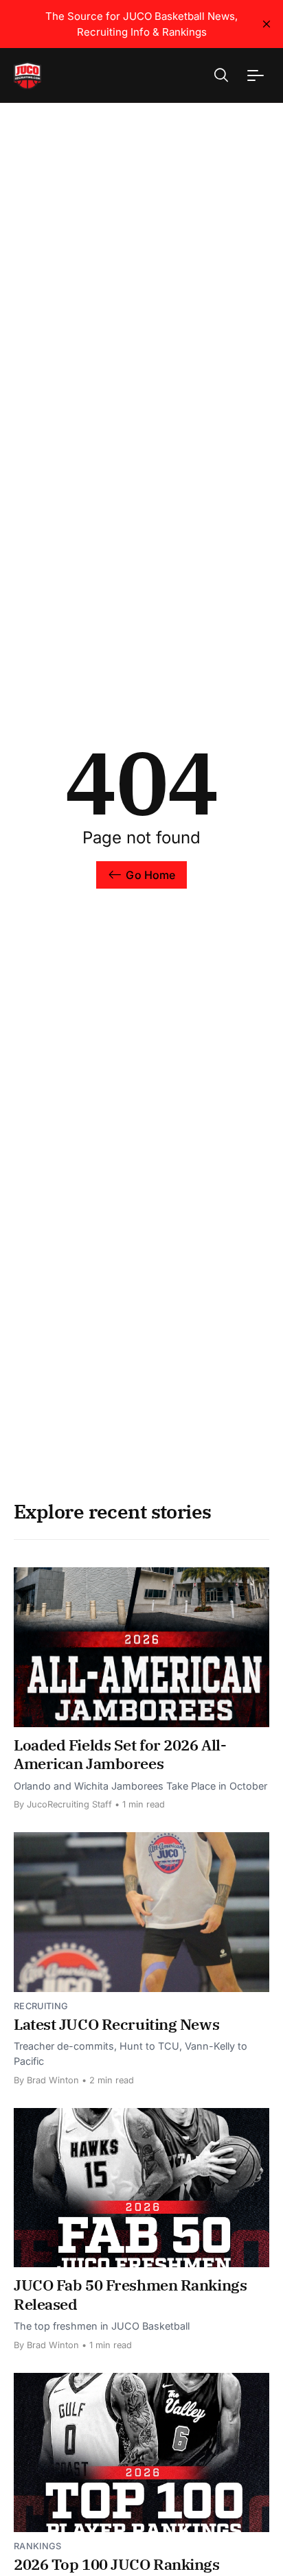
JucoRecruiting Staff (69, 1804)
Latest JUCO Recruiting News (116, 2024)
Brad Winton (53, 2080)
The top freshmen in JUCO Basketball (102, 2326)
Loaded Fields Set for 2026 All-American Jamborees (120, 1754)
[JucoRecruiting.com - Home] (63, 75)
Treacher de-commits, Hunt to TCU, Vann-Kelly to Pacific (131, 2053)
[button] (221, 75)
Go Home (150, 875)
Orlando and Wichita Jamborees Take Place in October (140, 1786)
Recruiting (41, 2006)
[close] (267, 24)
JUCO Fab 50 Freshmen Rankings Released (130, 2294)
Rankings (38, 2546)
